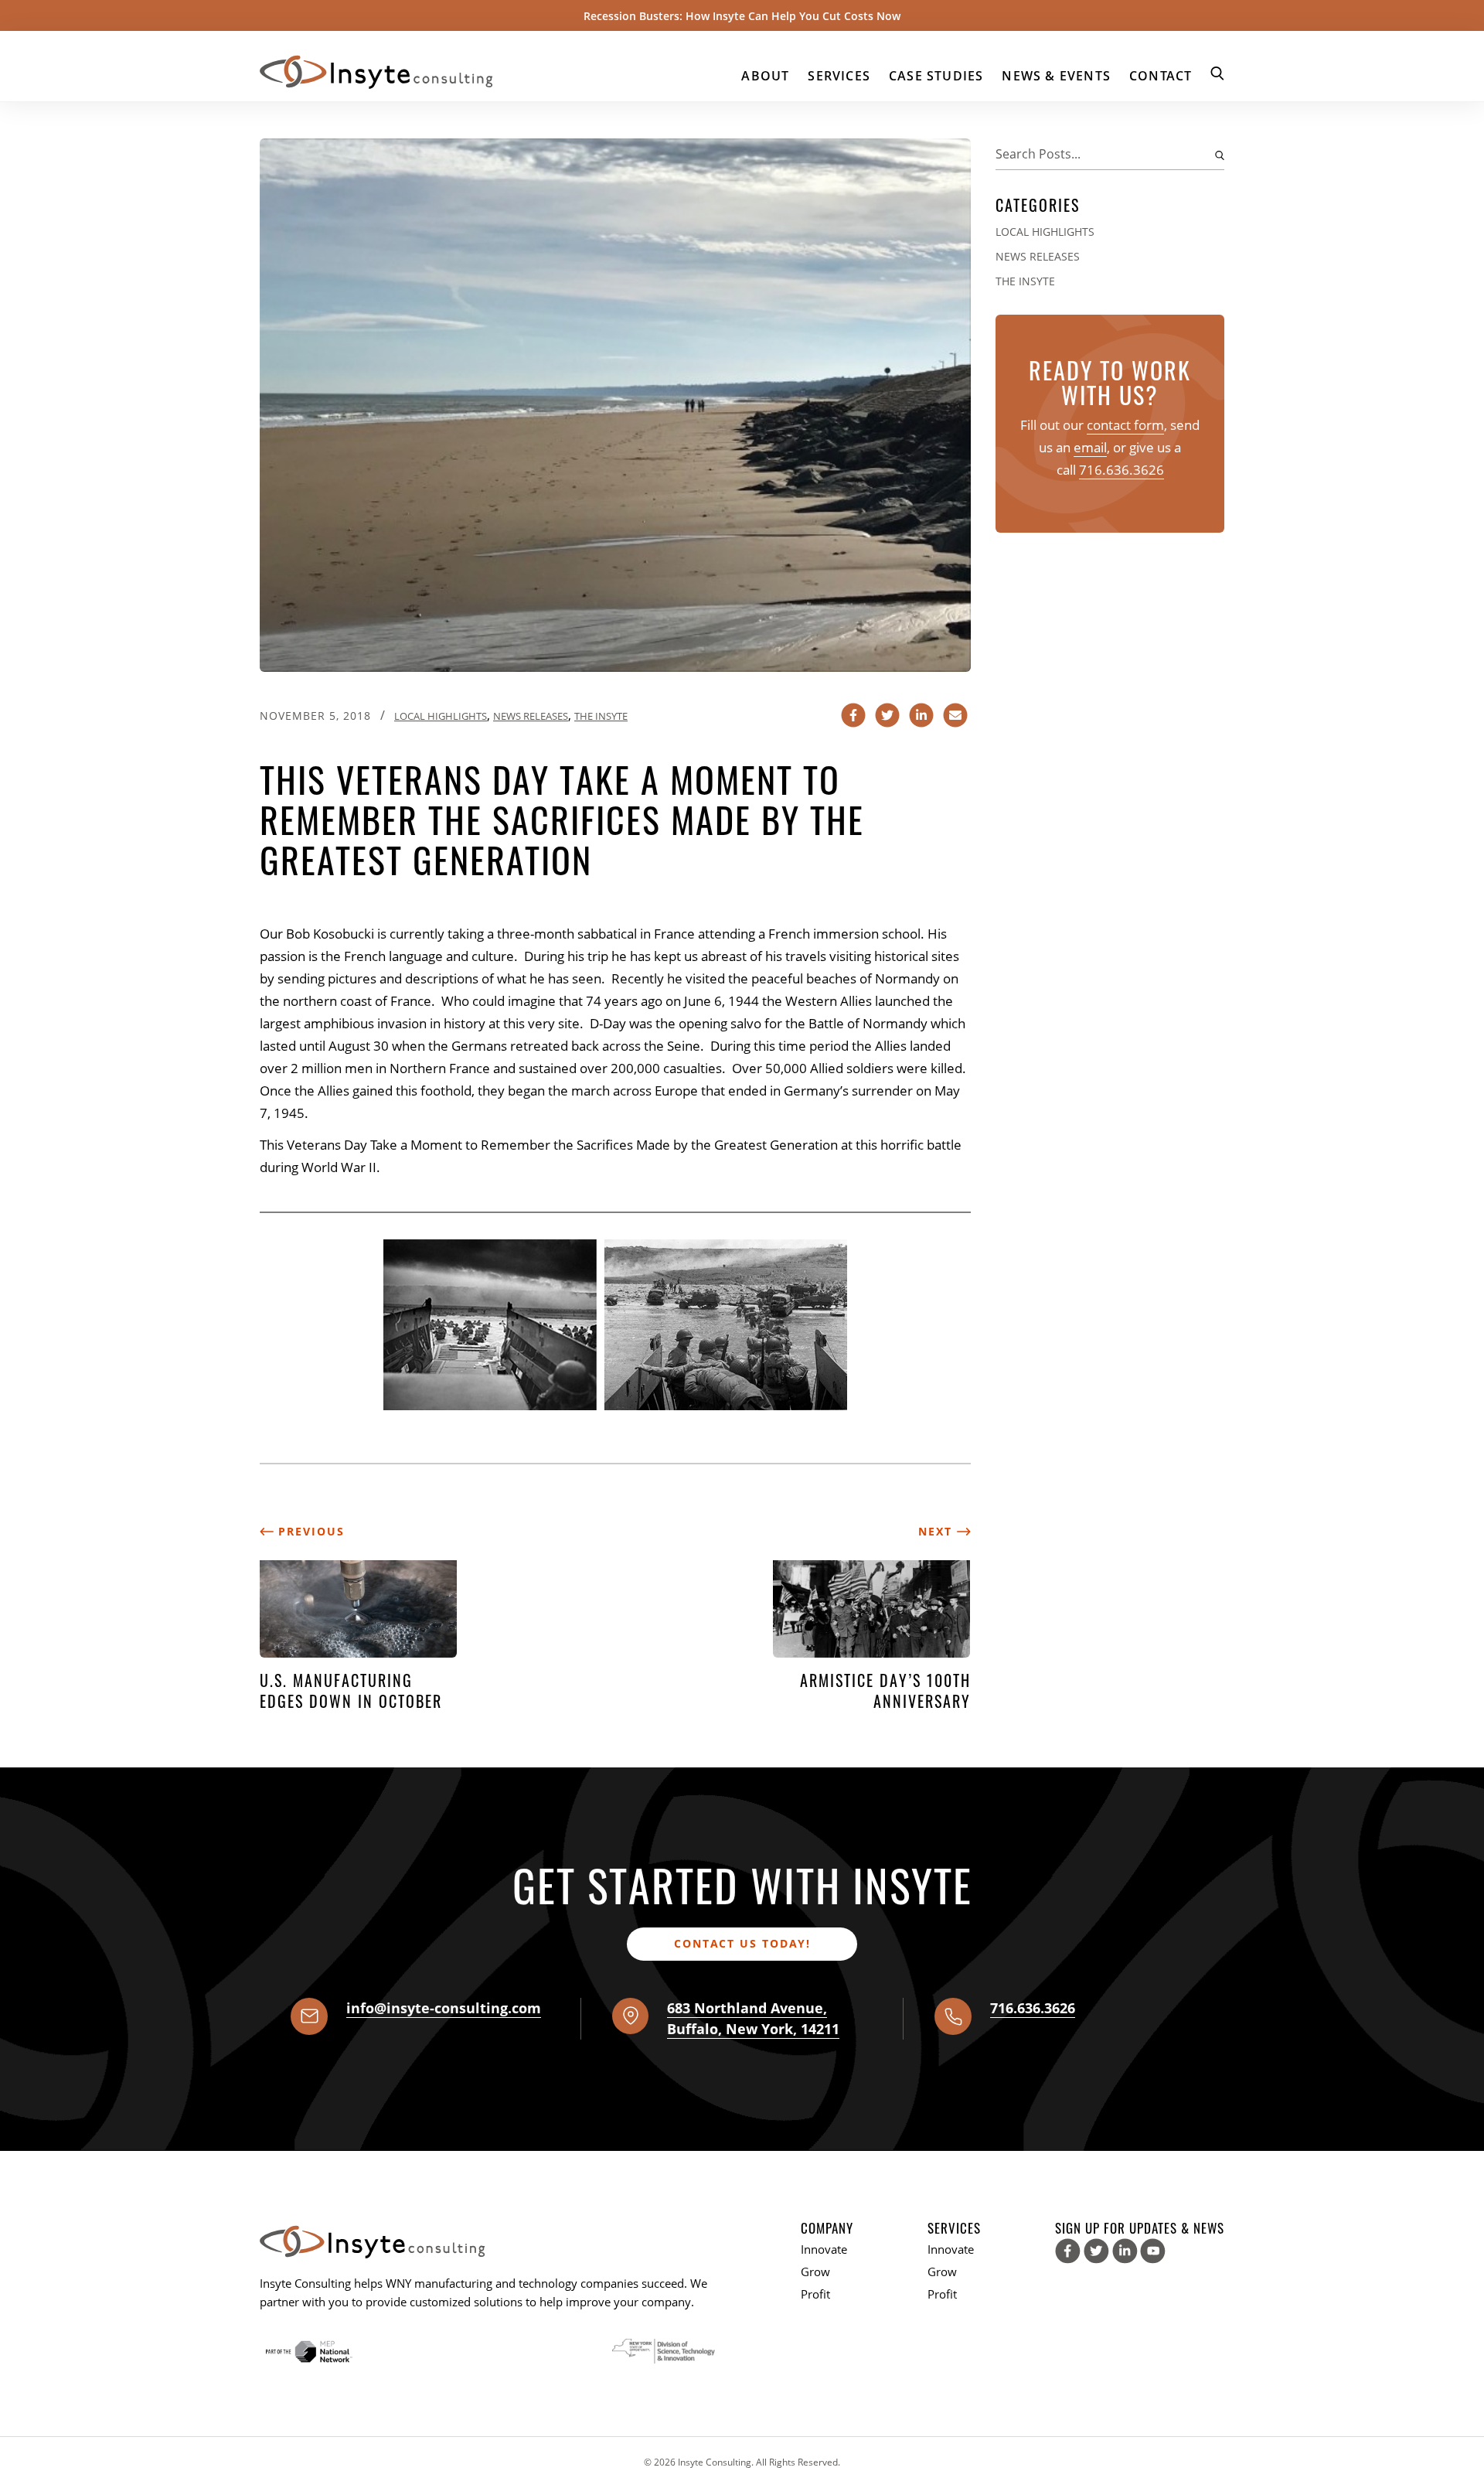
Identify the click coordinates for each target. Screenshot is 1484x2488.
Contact (1161, 76)
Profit (815, 2294)
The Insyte (601, 716)
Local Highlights (441, 716)
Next (938, 1531)
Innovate (824, 2249)
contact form (1125, 425)
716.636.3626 (1122, 470)
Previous (309, 1531)
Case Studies (936, 76)
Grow (815, 2272)
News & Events (1056, 76)
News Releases (531, 716)
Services (839, 76)
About (765, 76)
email (1090, 447)
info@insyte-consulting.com (444, 2008)
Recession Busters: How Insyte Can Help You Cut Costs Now (742, 16)
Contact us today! (742, 1943)
